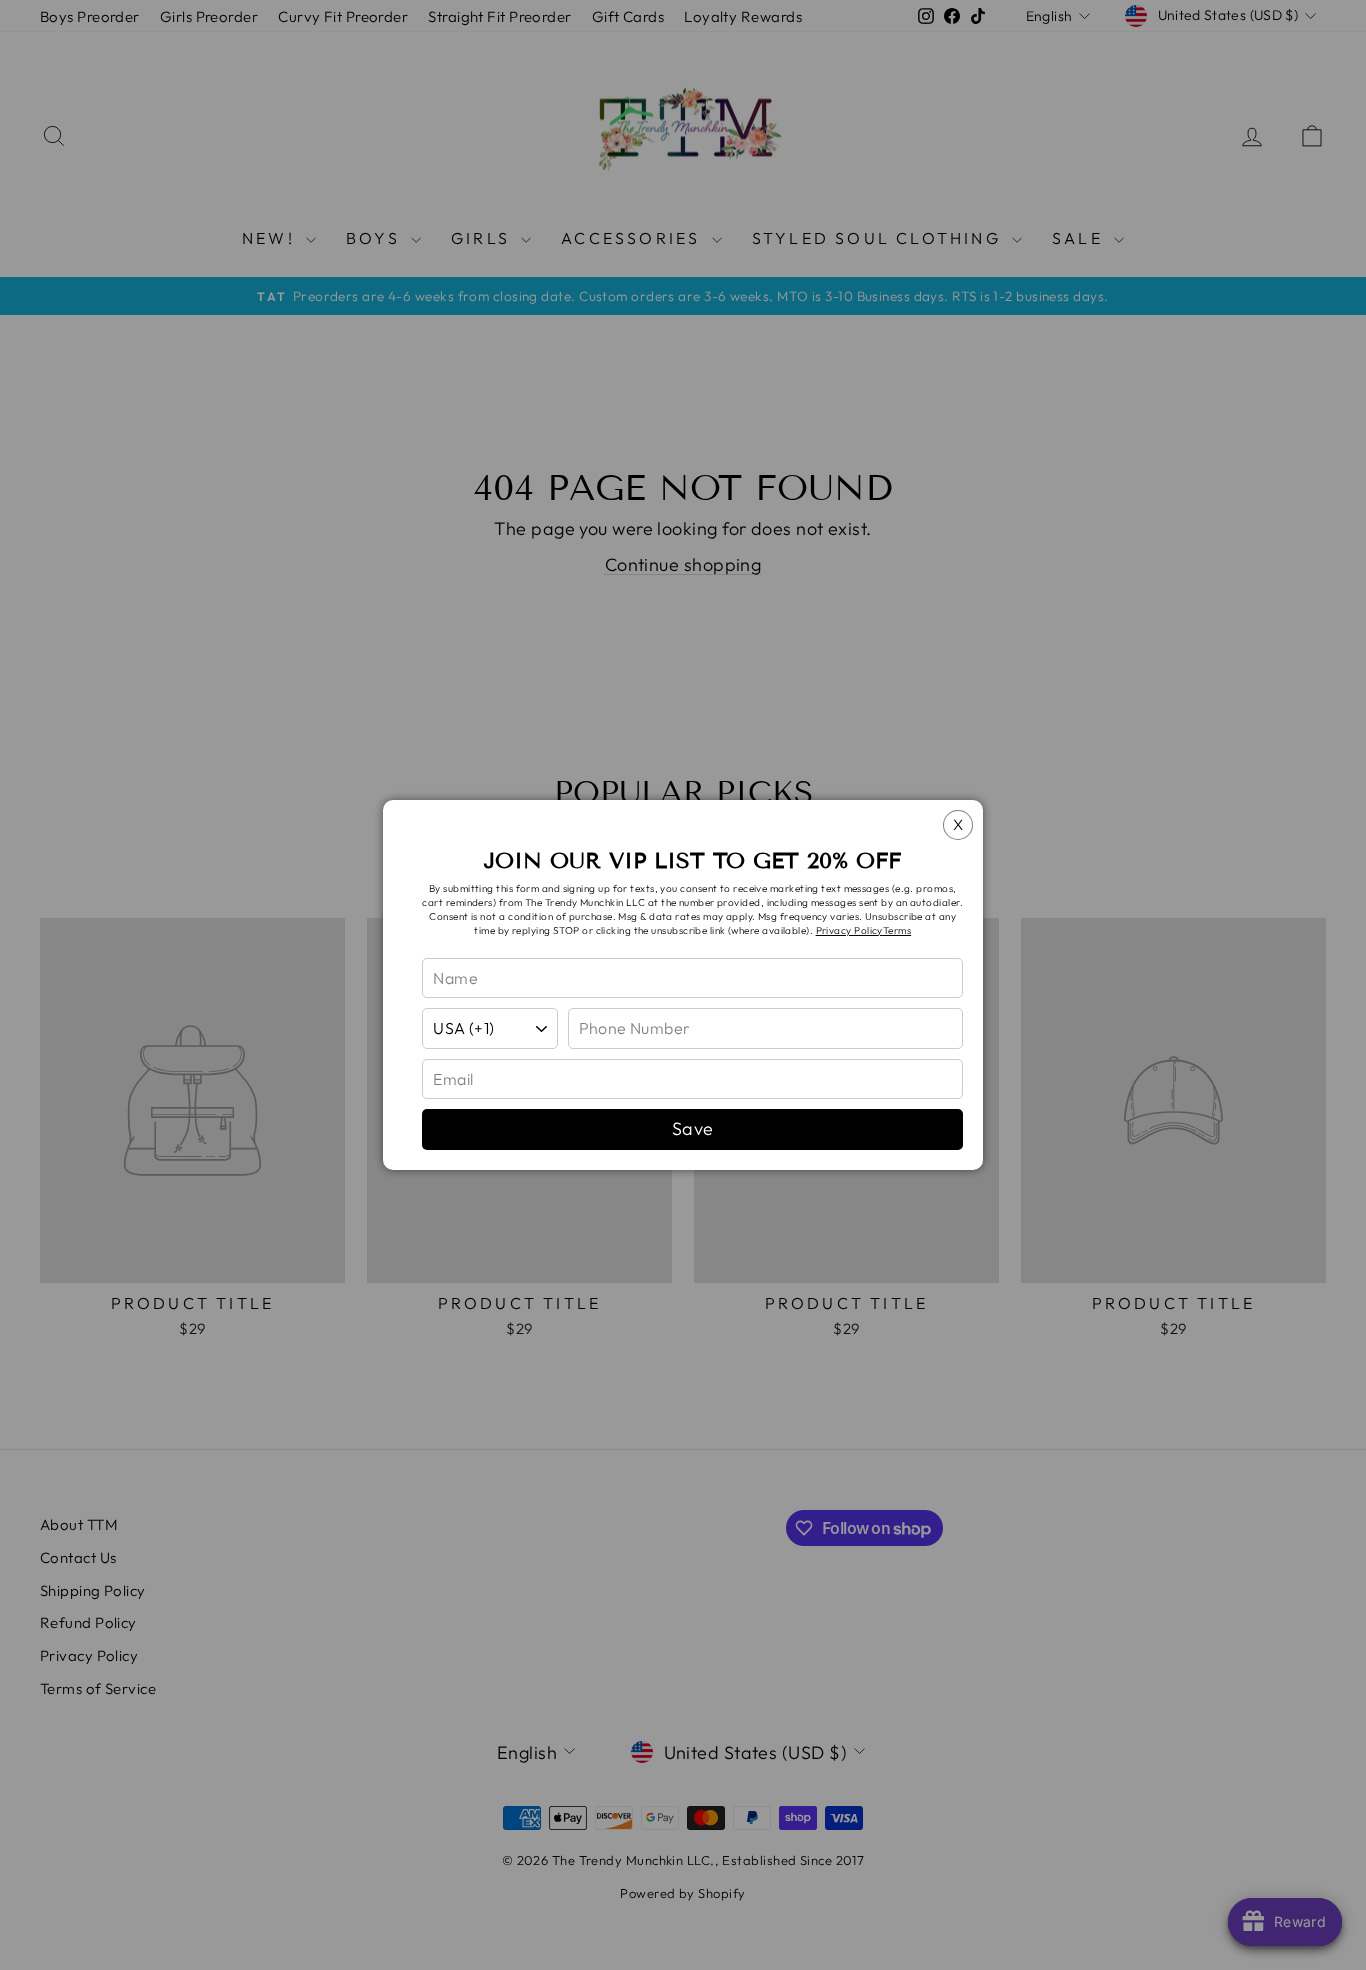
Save (693, 1128)
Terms (897, 930)
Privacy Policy (849, 930)
